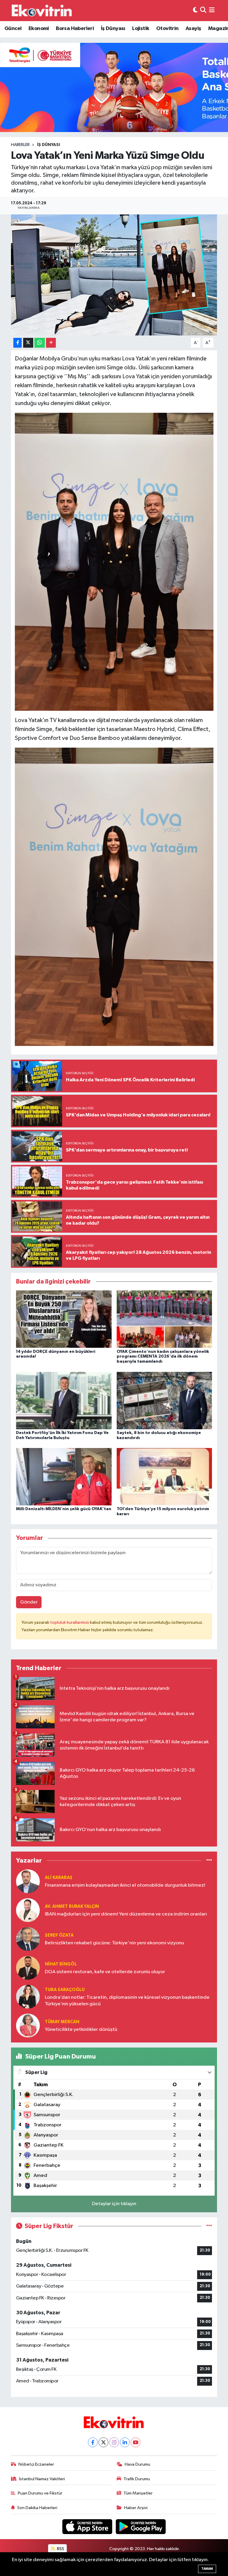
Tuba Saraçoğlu (65, 1990)
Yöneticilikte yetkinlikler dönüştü (81, 2030)
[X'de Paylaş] (28, 343)
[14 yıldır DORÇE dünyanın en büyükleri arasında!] (64, 1319)
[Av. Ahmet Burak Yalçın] (28, 1910)
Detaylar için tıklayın (114, 2204)
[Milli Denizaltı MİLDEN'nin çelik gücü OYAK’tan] (64, 1476)
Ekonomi (39, 29)
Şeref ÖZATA (59, 1935)
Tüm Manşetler (138, 2493)
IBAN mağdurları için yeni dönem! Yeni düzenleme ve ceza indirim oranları (126, 1914)
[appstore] (88, 2526)
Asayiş (193, 29)
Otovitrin (167, 29)
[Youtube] (136, 2442)
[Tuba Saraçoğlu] (28, 1997)
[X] (103, 2442)
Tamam (207, 2569)
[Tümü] (209, 1861)
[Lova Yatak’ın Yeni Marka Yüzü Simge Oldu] (114, 275)
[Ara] (203, 11)
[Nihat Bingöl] (28, 1968)
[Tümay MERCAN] (28, 2025)
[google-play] (141, 2526)
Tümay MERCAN (62, 2022)
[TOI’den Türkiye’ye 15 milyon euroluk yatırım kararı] (164, 1476)
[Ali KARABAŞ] (28, 1881)
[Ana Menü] (212, 11)
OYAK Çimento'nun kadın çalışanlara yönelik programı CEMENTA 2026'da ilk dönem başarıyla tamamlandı (163, 1357)
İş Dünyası (113, 29)
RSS (60, 2549)
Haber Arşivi (136, 2508)
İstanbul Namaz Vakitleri (42, 2479)
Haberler (20, 145)
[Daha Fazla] (51, 343)
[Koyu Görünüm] (195, 11)
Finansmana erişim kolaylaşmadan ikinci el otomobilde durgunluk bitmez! (125, 1885)
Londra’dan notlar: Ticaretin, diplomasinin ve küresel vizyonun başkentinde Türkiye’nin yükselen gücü (127, 2001)
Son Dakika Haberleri (37, 2508)
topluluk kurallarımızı (70, 1622)
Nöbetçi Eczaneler (36, 2464)
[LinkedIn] (125, 2442)
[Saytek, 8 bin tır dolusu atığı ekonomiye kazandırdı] (164, 1400)
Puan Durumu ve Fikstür (40, 2493)
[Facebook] (93, 2442)
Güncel (13, 29)
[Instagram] (114, 2442)
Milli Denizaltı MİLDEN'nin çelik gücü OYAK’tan (64, 1509)
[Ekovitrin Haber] (42, 10)
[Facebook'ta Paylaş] (18, 343)
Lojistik (141, 29)
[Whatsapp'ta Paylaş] (40, 343)
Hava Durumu (137, 2464)
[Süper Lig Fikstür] (209, 2226)
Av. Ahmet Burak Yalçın (72, 1906)
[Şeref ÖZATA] (28, 1939)
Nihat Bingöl (61, 1964)
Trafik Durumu (137, 2479)
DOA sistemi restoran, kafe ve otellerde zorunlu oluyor (105, 1972)
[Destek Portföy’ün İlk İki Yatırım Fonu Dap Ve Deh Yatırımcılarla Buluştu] (64, 1400)
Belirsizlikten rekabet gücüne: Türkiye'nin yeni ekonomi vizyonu (114, 1943)
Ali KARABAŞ (59, 1878)
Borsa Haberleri (75, 29)
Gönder (29, 1602)
